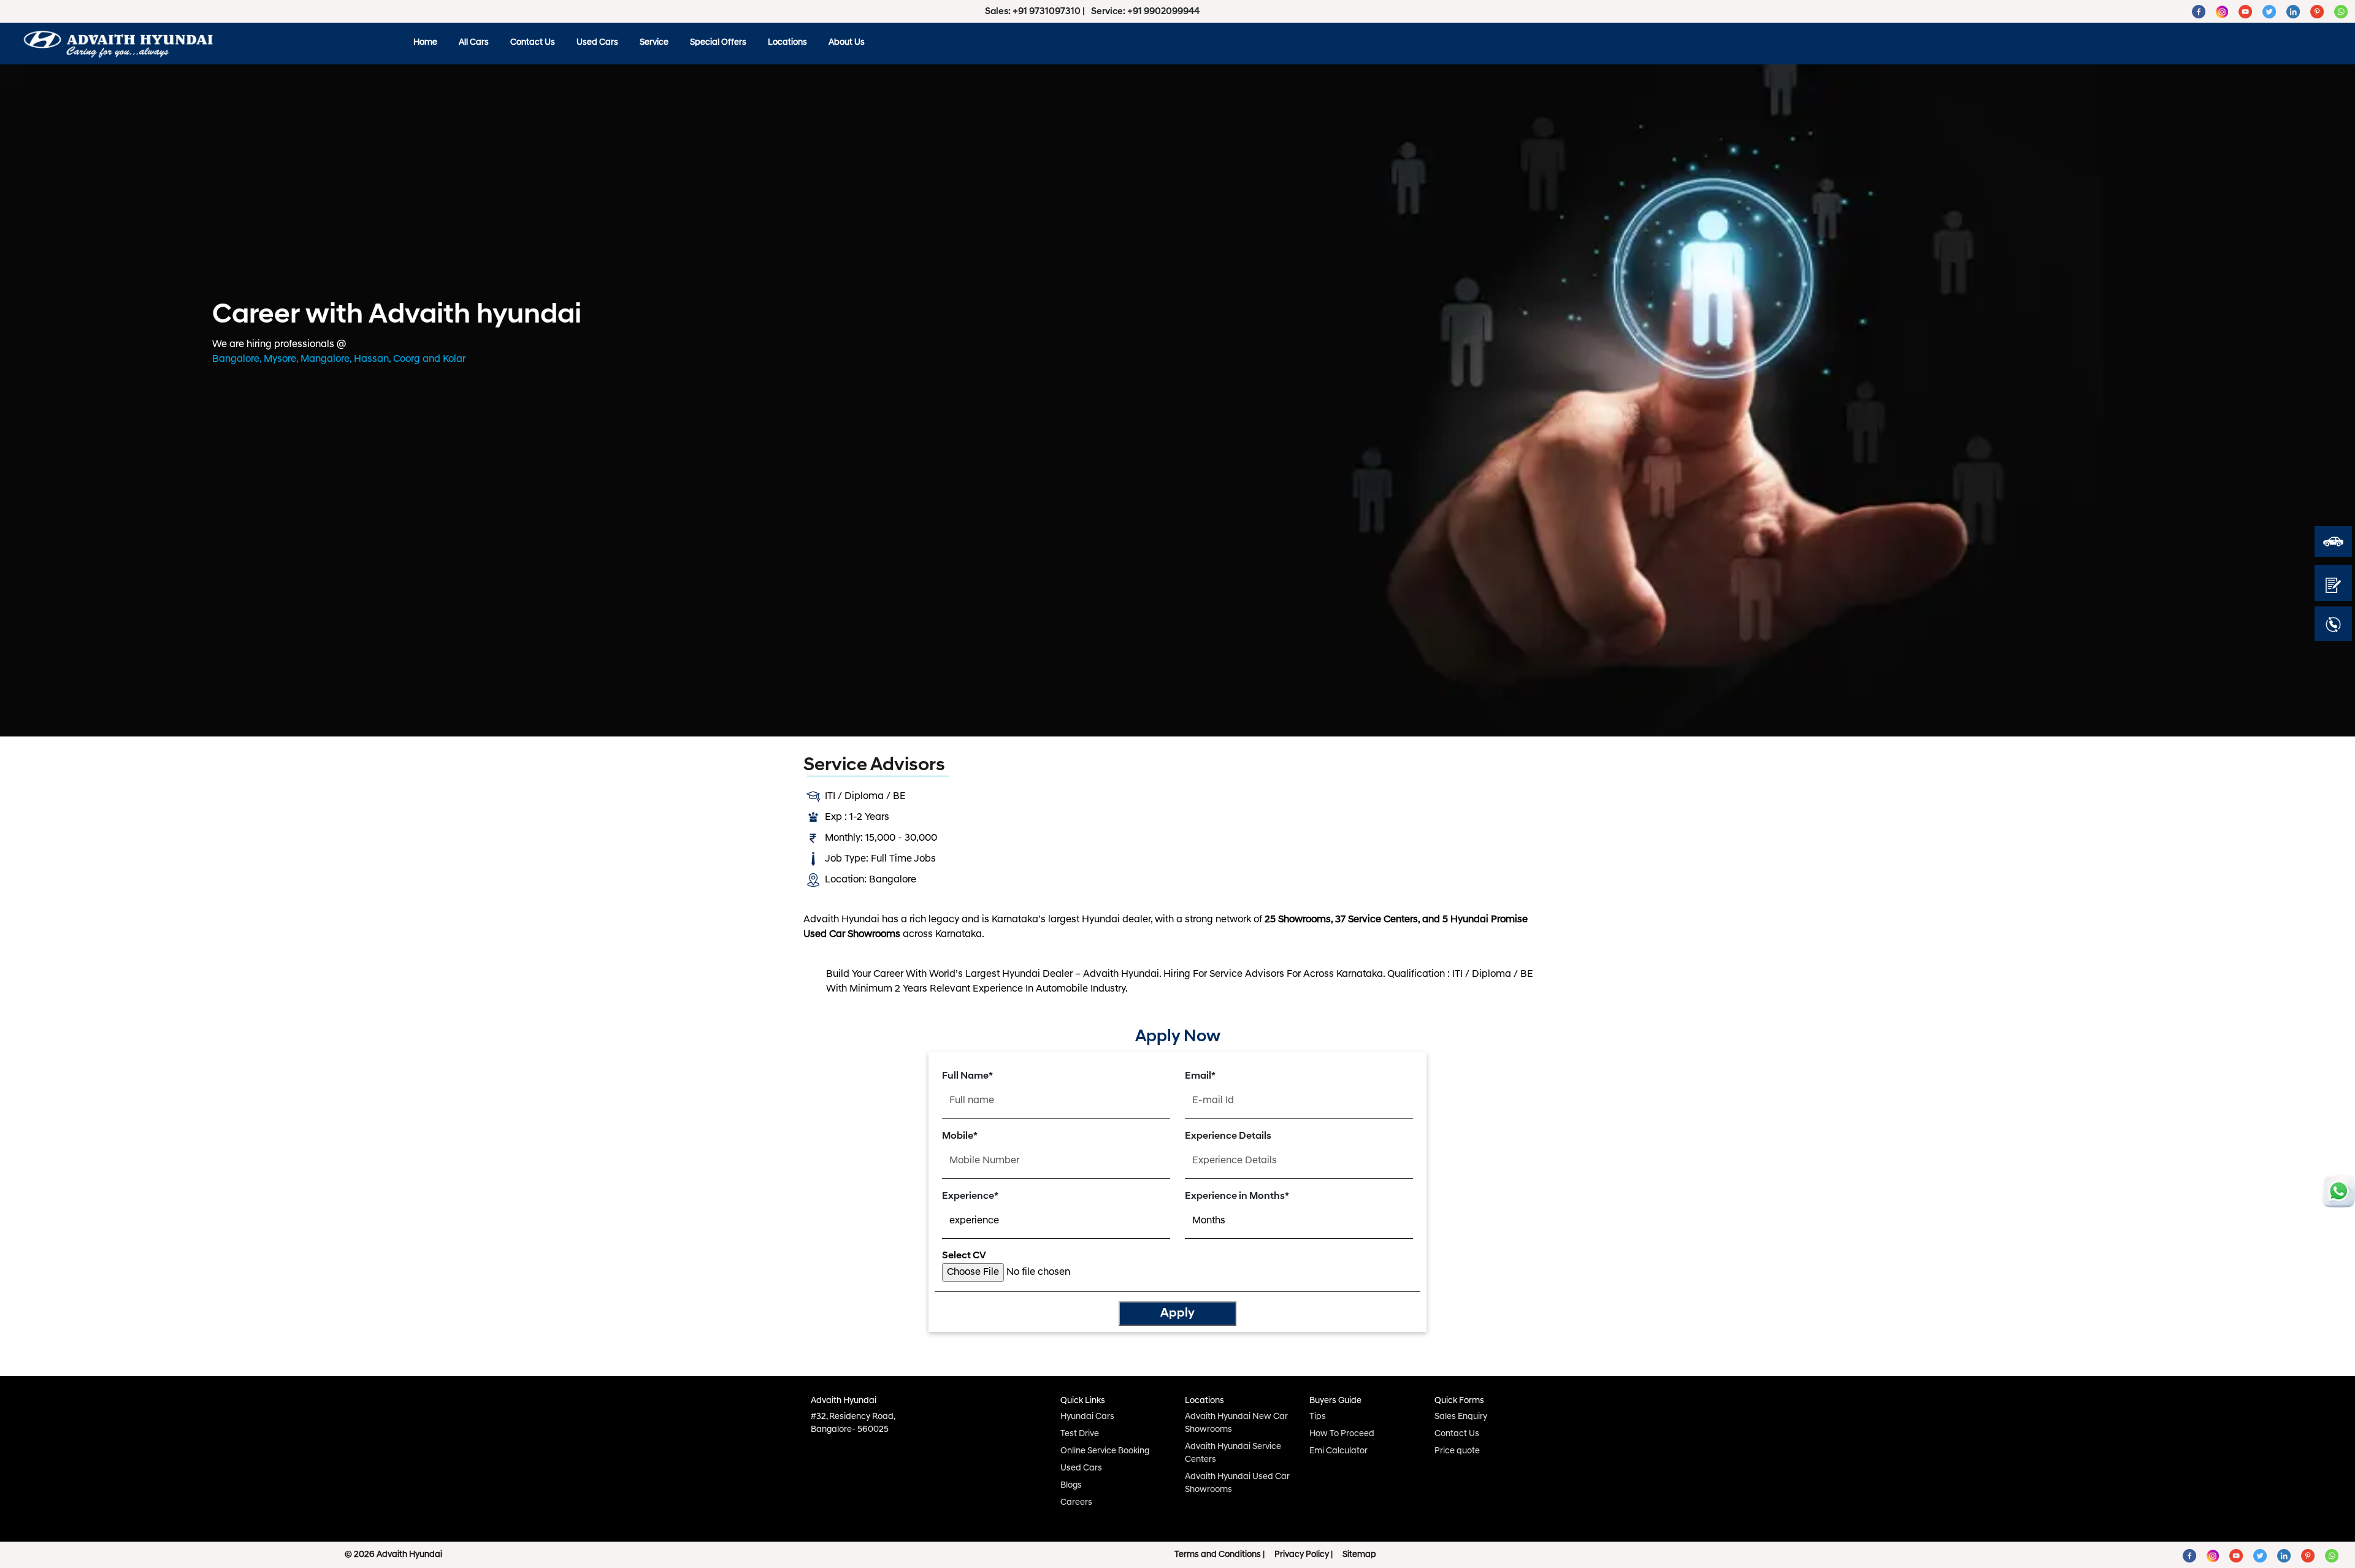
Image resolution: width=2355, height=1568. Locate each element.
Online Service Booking (1105, 1451)
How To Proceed (1342, 1434)
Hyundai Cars (1087, 1417)
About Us (847, 43)
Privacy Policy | (1304, 1555)
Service (654, 43)
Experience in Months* (1237, 1196)
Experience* (970, 1196)
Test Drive (1080, 1434)
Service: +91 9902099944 (1145, 12)
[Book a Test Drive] (2333, 541)
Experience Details (1228, 1136)
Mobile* (960, 1136)
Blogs (1071, 1486)
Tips (1318, 1417)
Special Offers (718, 43)
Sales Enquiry (1461, 1417)
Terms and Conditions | (1220, 1555)
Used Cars (597, 43)
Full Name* (967, 1076)
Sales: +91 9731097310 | (1036, 12)
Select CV (964, 1256)
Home (425, 43)
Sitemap (1359, 1555)
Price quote (1457, 1451)
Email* (1200, 1076)
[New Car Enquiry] (2333, 583)
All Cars (474, 43)
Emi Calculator (1338, 1451)
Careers (1076, 1503)
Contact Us (533, 43)
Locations (787, 43)
